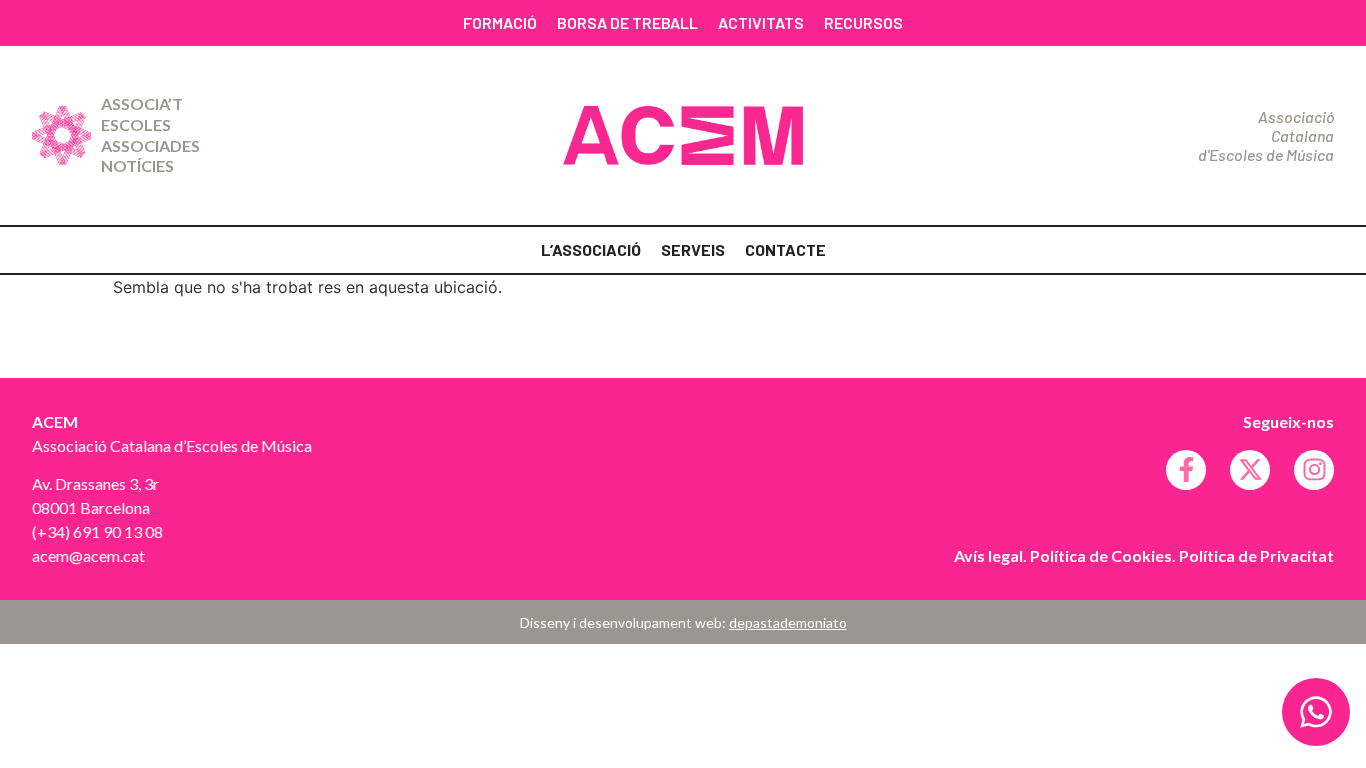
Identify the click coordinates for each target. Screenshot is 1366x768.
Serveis (693, 249)
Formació (500, 22)
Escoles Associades (150, 135)
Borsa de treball (627, 22)
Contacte (785, 249)
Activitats (761, 22)
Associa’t (142, 103)
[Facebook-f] (1186, 470)
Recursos (863, 22)
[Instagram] (1314, 470)
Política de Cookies (1101, 555)
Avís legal (988, 555)
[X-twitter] (1250, 470)
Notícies (137, 165)
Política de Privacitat (1256, 555)
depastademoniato (788, 622)
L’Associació (591, 249)
